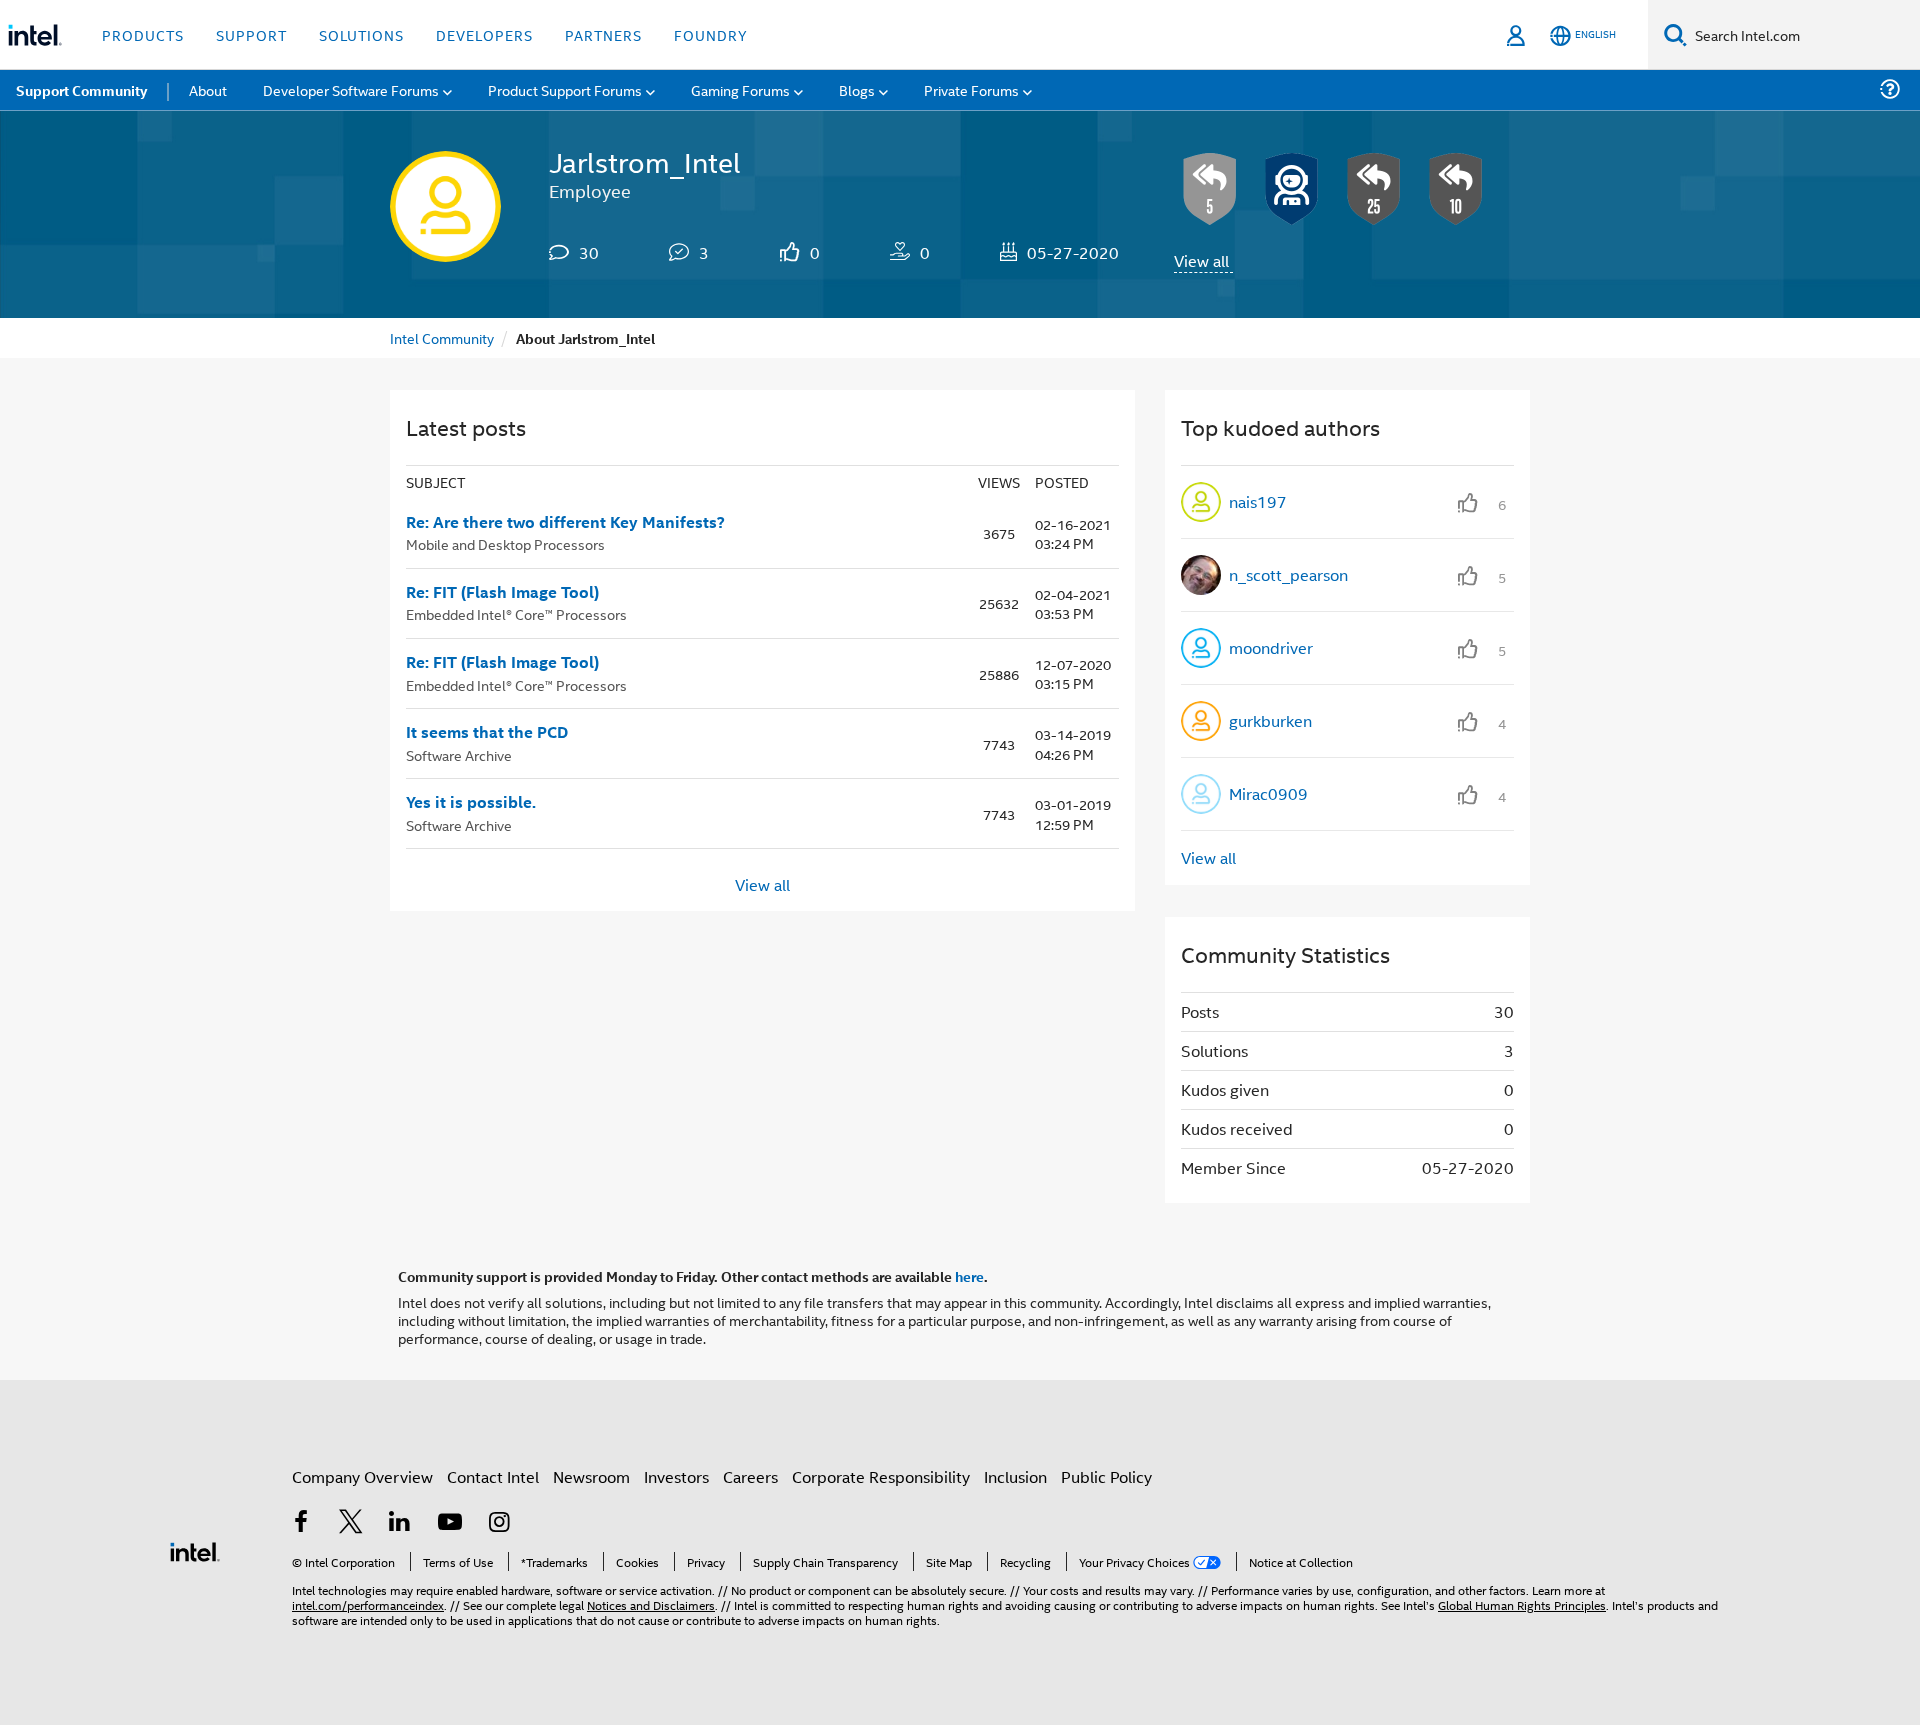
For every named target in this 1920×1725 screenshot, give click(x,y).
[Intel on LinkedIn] (400, 1523)
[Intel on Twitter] (351, 1523)
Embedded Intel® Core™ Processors (516, 613)
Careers (750, 1476)
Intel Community (442, 337)
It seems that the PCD (487, 732)
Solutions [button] (361, 34)
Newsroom (591, 1476)
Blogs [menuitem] (857, 89)
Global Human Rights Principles (1522, 1604)
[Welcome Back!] (1292, 189)
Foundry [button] (711, 34)
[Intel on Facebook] (301, 1523)
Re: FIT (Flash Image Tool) (502, 592)
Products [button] (143, 34)
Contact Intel (493, 1476)
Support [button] (251, 34)
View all (1201, 260)
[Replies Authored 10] (1456, 189)
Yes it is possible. (471, 802)
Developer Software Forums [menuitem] (351, 89)
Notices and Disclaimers (651, 1604)
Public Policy (1106, 1476)
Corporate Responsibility (881, 1476)
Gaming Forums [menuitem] (740, 89)
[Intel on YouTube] (450, 1523)
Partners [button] (603, 34)
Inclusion (1015, 1476)
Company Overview (362, 1476)
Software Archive (459, 754)
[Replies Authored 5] (1210, 189)
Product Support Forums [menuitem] (565, 89)
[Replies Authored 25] (1374, 189)
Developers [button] (484, 34)
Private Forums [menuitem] (971, 89)
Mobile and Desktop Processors (505, 543)
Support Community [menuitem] (81, 90)
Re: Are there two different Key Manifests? (565, 522)
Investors (676, 1476)
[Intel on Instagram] (499, 1523)
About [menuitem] (208, 89)
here (969, 1276)
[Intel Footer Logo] (195, 1549)
